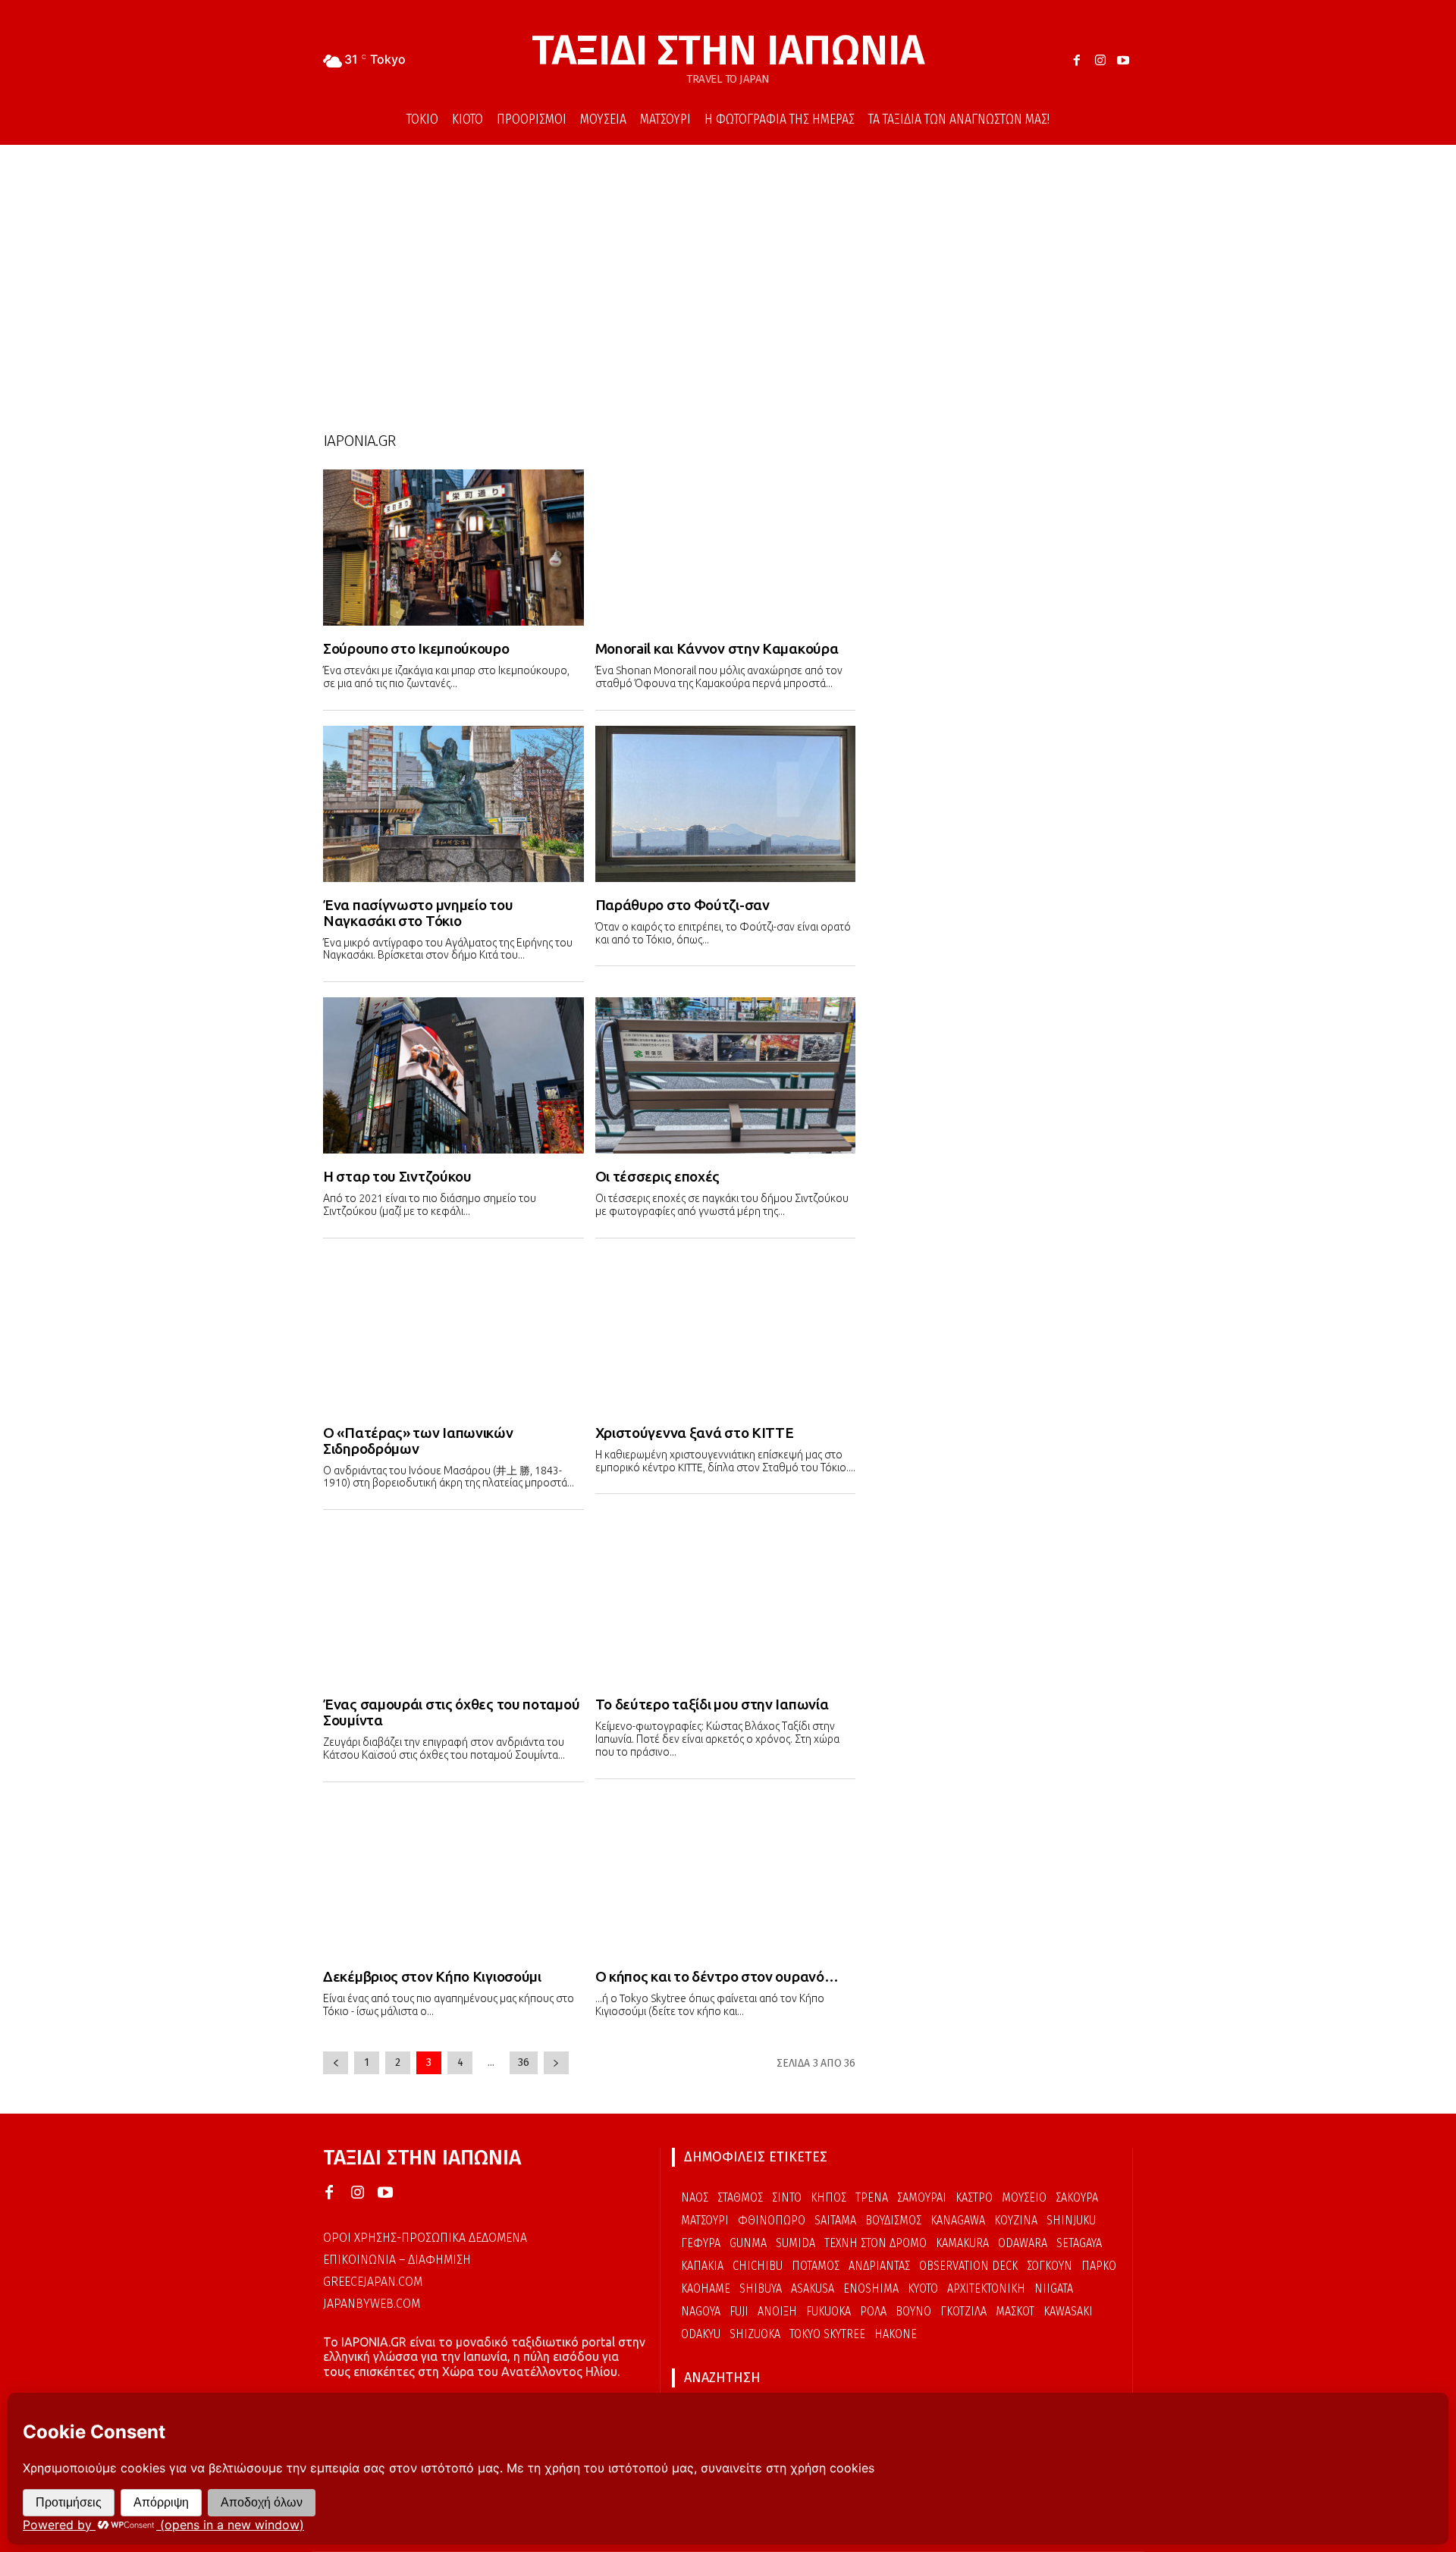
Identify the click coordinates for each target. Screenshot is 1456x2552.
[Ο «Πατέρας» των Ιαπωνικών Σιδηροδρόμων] (453, 1332)
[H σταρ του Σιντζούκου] (453, 1075)
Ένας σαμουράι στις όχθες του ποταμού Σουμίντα (451, 1712)
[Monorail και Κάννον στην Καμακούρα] (726, 548)
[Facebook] (1077, 61)
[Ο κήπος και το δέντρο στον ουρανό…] (726, 1876)
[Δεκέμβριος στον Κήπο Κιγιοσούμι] (453, 1876)
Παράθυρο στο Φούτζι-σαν (682, 905)
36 (524, 2062)
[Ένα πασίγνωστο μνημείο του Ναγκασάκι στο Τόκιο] (453, 804)
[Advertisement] (728, 274)
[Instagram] (1100, 61)
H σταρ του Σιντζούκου (397, 1176)
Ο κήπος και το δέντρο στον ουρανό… (717, 1976)
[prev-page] (336, 2063)
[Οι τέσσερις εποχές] (726, 1075)
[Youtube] (1123, 61)
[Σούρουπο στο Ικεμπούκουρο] (453, 548)
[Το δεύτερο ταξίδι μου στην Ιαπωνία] (726, 1603)
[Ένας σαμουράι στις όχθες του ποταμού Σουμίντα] (453, 1603)
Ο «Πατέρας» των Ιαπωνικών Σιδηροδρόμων (418, 1441)
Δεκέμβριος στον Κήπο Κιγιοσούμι (432, 1976)
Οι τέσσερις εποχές (658, 1176)
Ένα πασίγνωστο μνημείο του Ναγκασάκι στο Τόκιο (418, 913)
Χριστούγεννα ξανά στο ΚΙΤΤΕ (695, 1433)
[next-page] (556, 2063)
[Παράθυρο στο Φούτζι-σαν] (726, 804)
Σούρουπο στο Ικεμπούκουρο (416, 648)
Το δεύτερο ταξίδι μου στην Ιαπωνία (712, 1704)
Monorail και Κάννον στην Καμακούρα (717, 648)
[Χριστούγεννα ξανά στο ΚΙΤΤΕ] (726, 1332)
